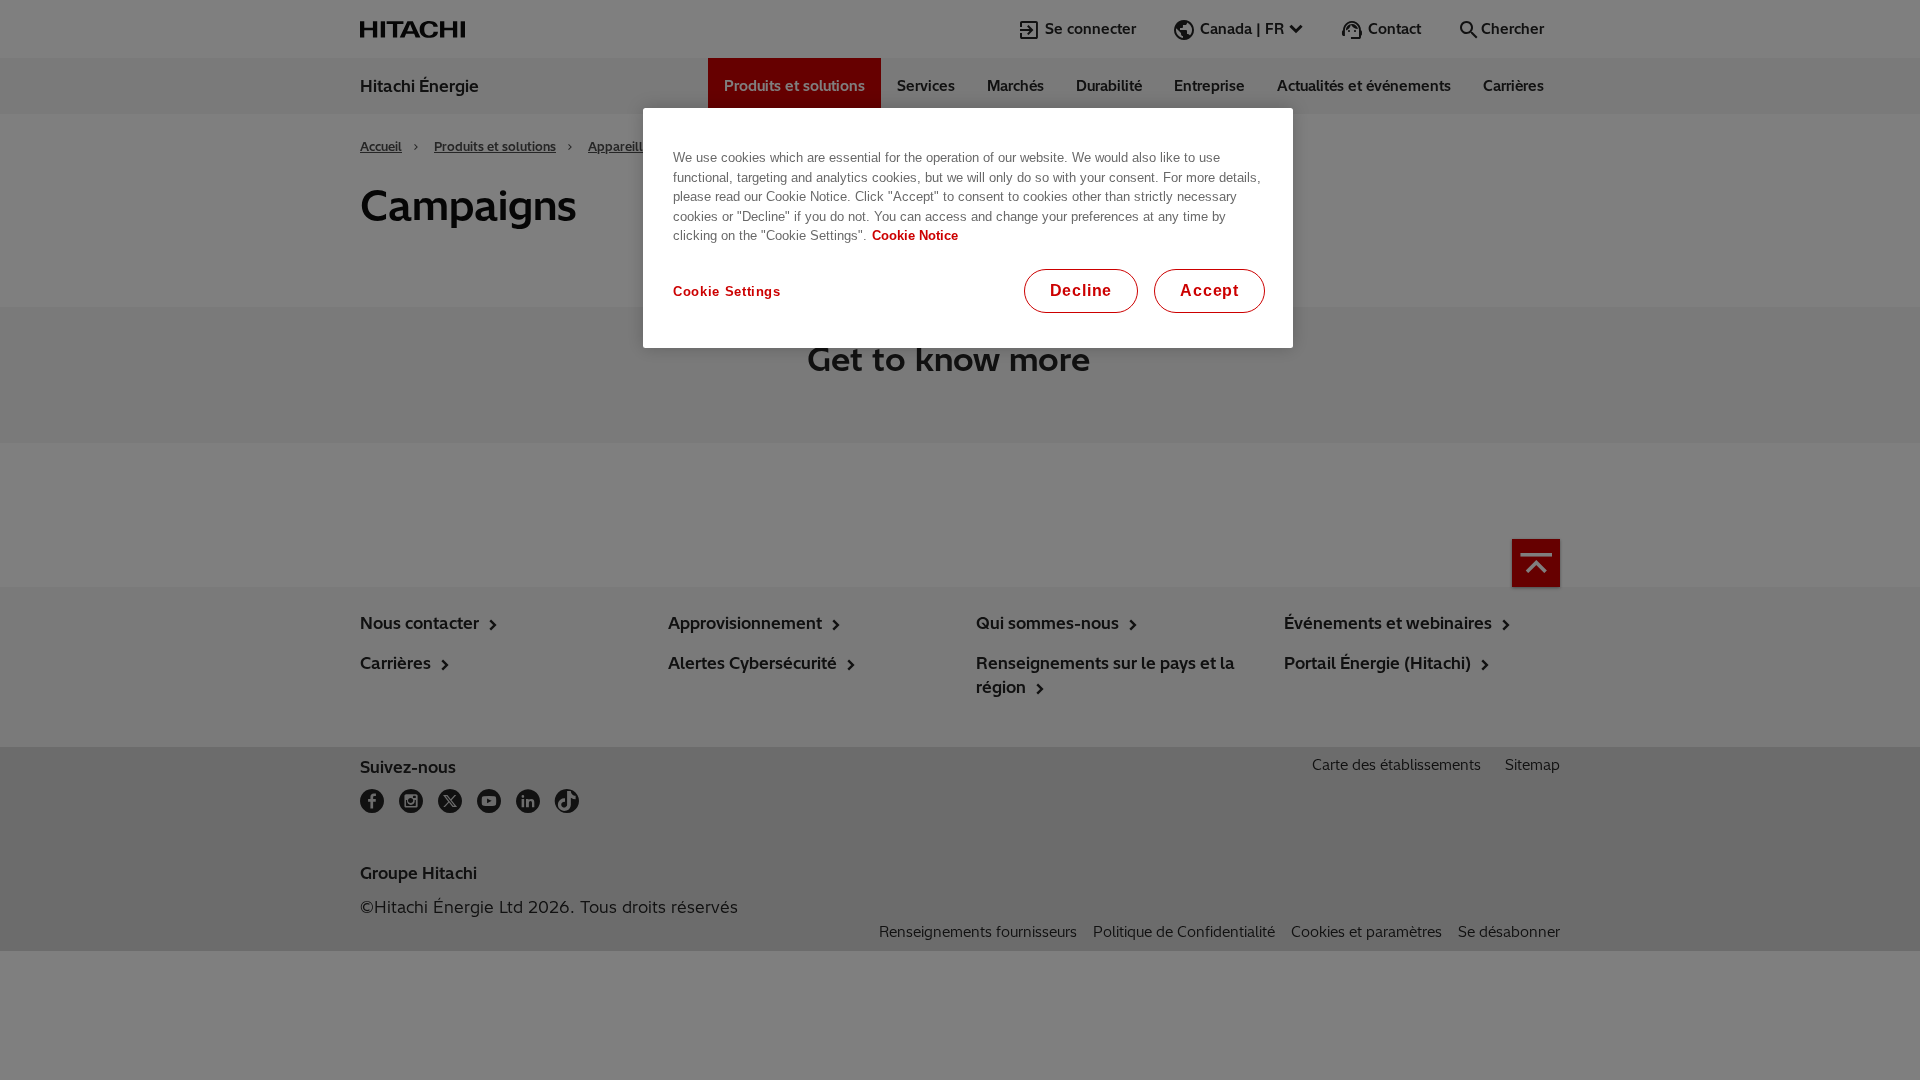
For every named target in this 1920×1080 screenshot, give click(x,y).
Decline (1081, 290)
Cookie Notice (915, 235)
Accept (1209, 290)
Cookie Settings (727, 291)
